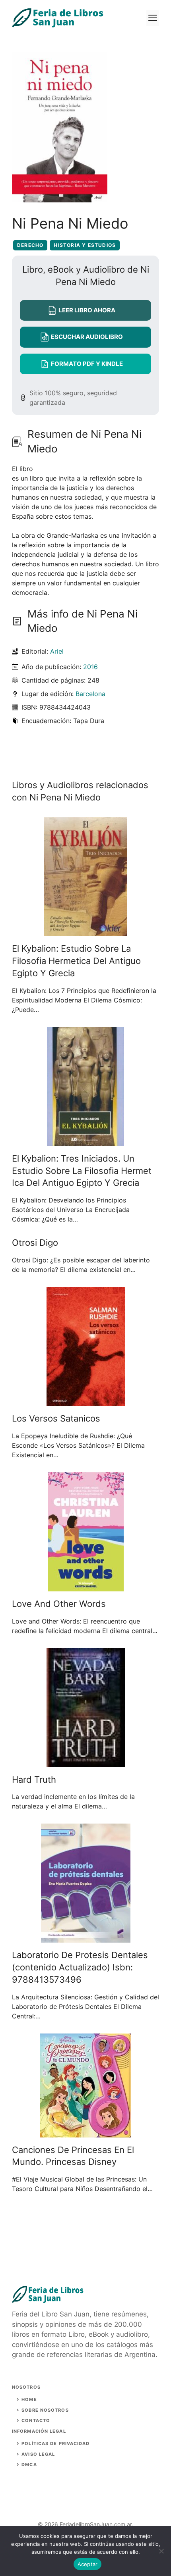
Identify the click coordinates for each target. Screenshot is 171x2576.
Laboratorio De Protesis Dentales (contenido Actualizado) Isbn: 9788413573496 (80, 1967)
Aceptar (88, 2564)
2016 (90, 667)
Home (29, 2399)
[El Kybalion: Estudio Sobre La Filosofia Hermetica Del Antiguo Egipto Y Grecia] (85, 931)
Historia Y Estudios (85, 245)
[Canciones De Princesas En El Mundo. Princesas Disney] (86, 2133)
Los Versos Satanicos (56, 1418)
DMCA (29, 2464)
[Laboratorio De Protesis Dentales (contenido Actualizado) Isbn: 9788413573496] (86, 1938)
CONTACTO (36, 2420)
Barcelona (90, 694)
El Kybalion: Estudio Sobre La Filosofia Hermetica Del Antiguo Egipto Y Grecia (76, 961)
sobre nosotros (45, 2410)
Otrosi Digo (35, 1243)
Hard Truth (34, 1780)
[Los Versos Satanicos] (86, 1401)
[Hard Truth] (86, 1762)
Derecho (30, 245)
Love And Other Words (59, 1604)
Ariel (57, 651)
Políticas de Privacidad (55, 2443)
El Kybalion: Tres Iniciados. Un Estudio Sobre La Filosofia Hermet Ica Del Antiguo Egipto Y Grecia (82, 1171)
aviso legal (38, 2454)
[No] (161, 2551)
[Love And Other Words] (86, 1587)
